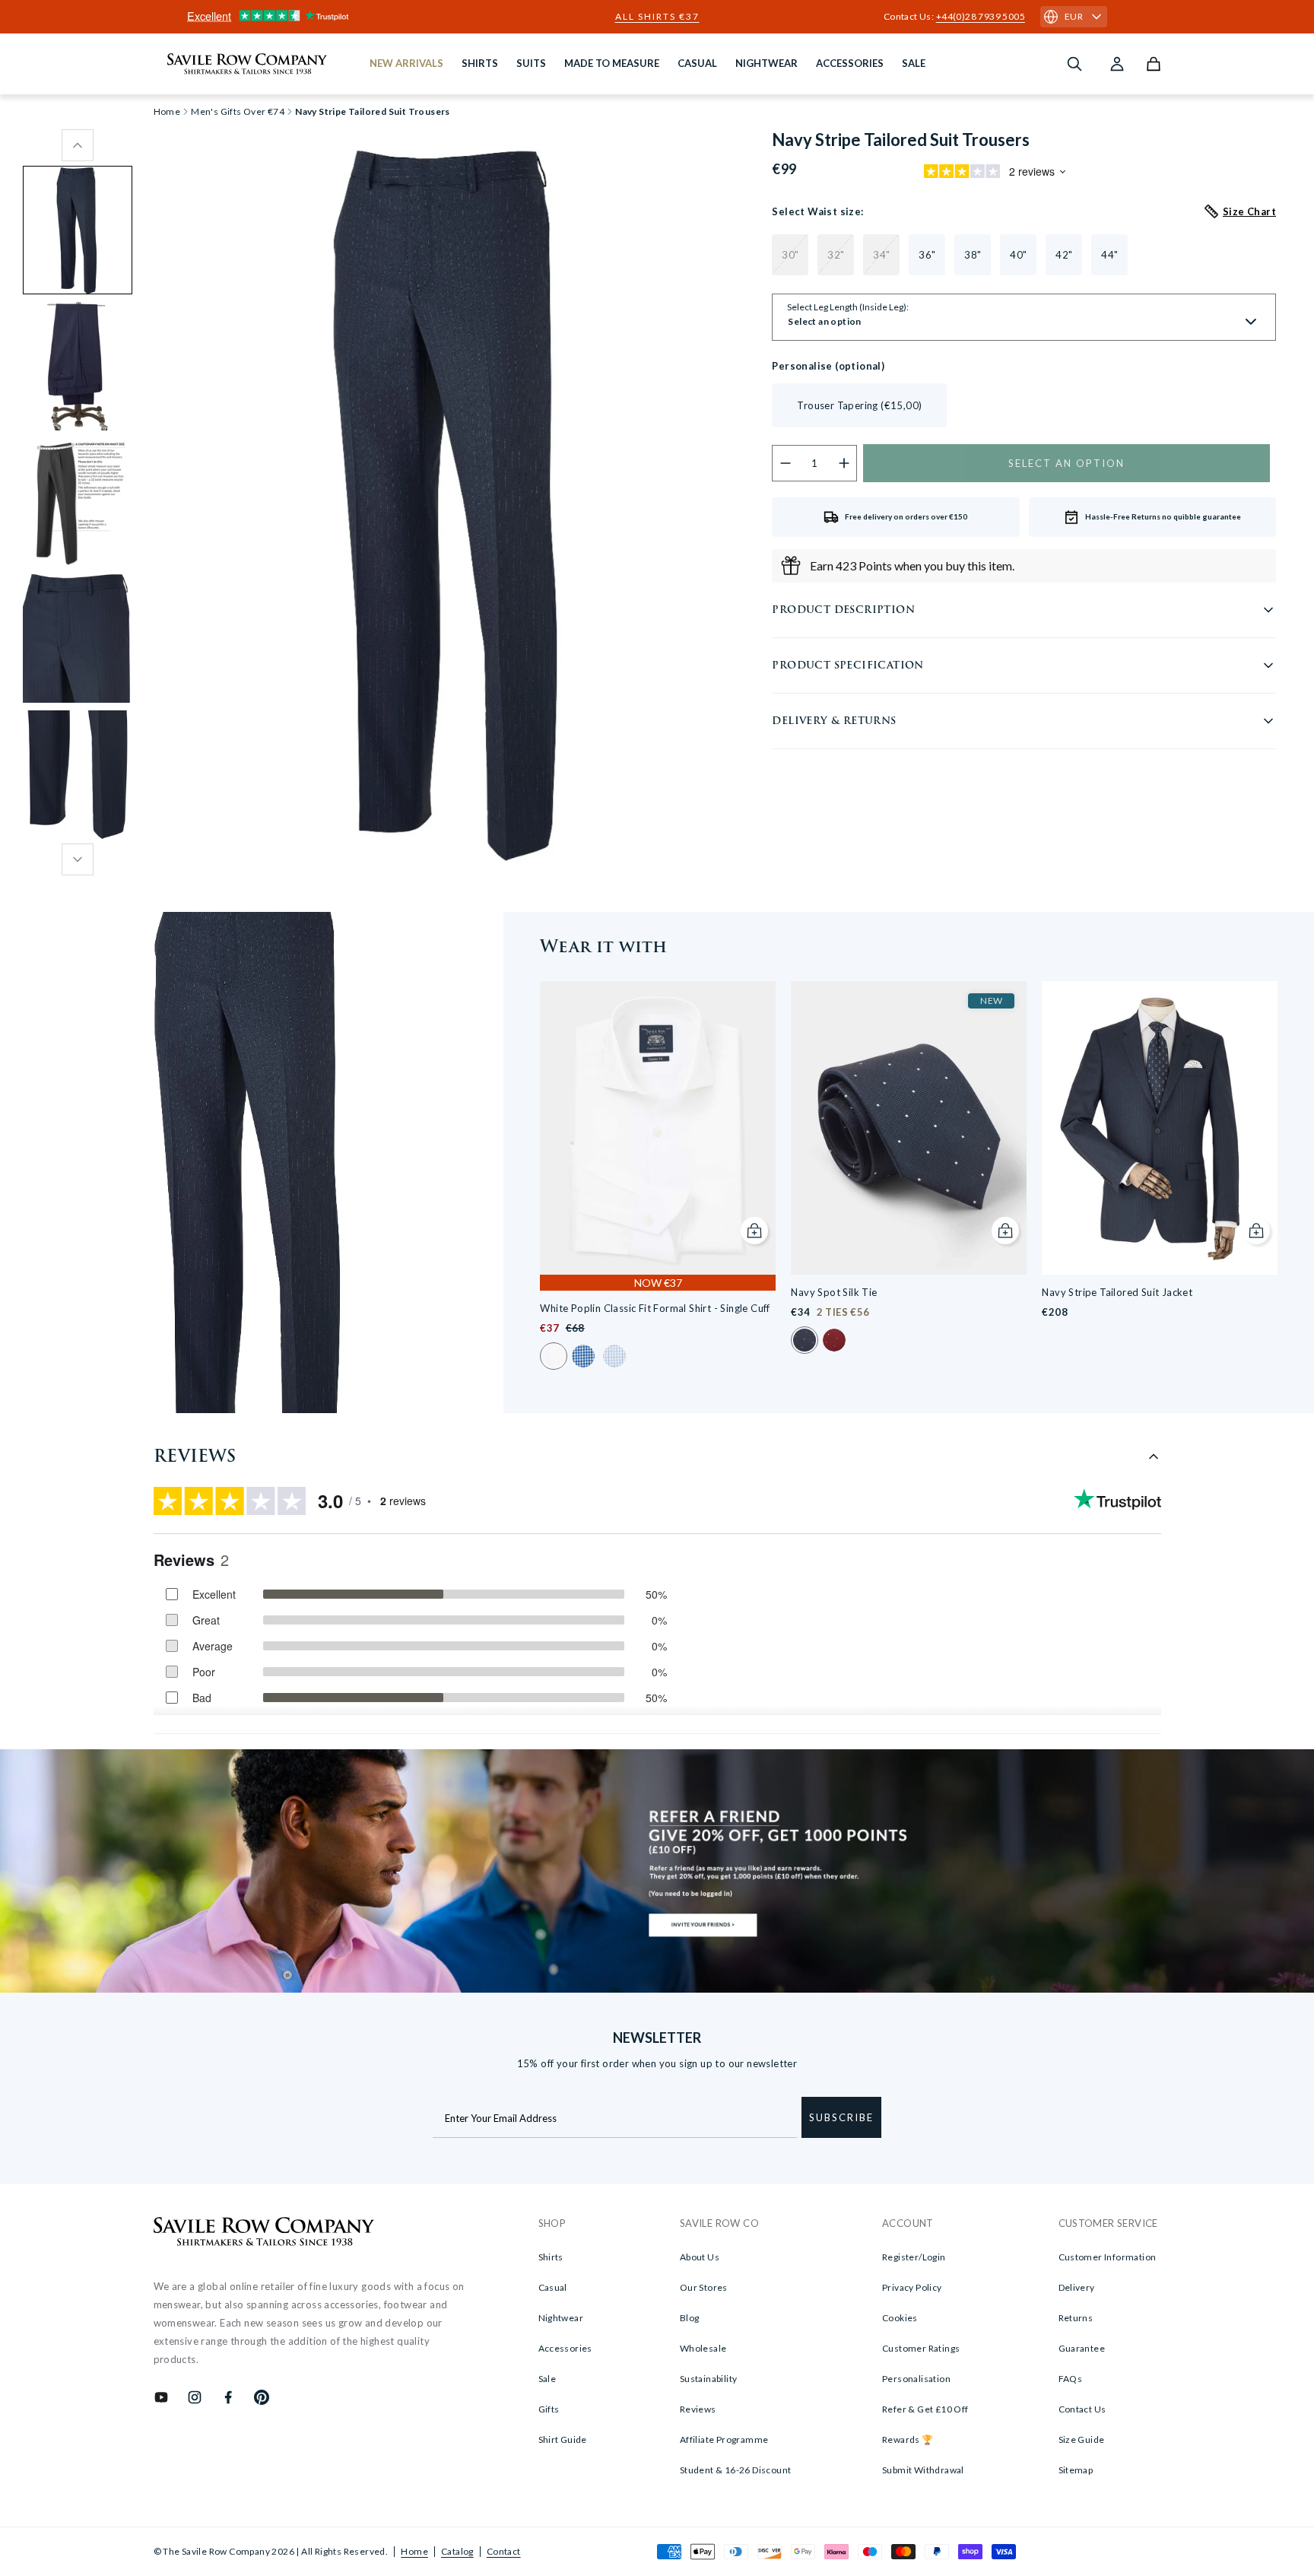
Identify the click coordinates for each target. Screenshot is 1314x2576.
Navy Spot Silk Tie (834, 1292)
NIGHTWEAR (766, 63)
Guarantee (1082, 2348)
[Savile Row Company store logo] (248, 64)
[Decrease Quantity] (785, 463)
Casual (553, 2287)
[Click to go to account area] (1117, 64)
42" (1064, 255)
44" (1109, 255)
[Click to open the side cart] (1154, 64)
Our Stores (704, 2287)
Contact (504, 2551)
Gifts (549, 2409)
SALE (914, 63)
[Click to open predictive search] (1074, 64)
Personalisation (916, 2379)
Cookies (900, 2318)
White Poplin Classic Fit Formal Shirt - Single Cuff (655, 1308)
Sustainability (709, 2379)
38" (973, 255)
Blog (690, 2318)
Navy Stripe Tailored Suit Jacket (1117, 1292)
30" (790, 255)
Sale (547, 2379)
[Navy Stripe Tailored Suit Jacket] (1160, 1128)
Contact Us (1082, 2409)
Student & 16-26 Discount (736, 2470)
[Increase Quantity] (844, 463)
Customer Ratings (921, 2348)
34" (881, 255)
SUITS (531, 63)
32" (836, 255)
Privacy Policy (912, 2287)
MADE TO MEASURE (612, 63)
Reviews (698, 2409)
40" (1018, 255)
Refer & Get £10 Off (925, 2409)
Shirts (551, 2257)
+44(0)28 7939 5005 (981, 16)
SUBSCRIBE (841, 2117)
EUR (1074, 16)
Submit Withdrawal (923, 2470)
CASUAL (697, 63)
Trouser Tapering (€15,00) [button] (859, 405)
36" (927, 255)
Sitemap (1076, 2470)
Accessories (565, 2348)
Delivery (1077, 2287)
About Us (700, 2257)
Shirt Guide (563, 2439)
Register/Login (914, 2257)
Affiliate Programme (724, 2439)
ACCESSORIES (850, 63)
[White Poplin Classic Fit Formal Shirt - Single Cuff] (658, 1128)
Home (414, 2551)
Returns (1076, 2318)
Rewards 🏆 (908, 2439)
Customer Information (1108, 2257)
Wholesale (703, 2348)
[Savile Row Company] (264, 2234)
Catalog (457, 2551)
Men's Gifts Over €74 (238, 112)
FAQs (1071, 2379)
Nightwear (561, 2318)
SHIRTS (480, 63)
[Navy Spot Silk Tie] (909, 1128)
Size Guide (1082, 2439)
